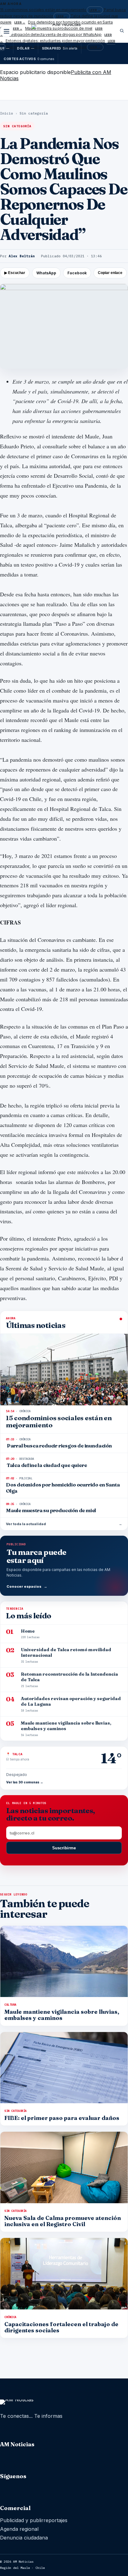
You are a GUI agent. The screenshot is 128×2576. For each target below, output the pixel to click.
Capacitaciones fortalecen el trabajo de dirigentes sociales (61, 2327)
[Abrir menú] (7, 31)
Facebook (77, 273)
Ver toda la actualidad (64, 1524)
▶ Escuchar (15, 273)
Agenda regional (19, 2529)
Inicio (7, 113)
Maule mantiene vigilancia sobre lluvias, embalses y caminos (62, 2015)
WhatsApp (46, 273)
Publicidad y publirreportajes (34, 2520)
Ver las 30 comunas (25, 1782)
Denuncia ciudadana (24, 2538)
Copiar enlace (110, 273)
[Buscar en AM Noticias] (122, 31)
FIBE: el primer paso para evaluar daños (62, 2118)
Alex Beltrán (22, 256)
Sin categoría (34, 113)
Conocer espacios (27, 1586)
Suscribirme (64, 1848)
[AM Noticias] (64, 32)
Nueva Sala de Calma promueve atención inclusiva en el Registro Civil (63, 2221)
